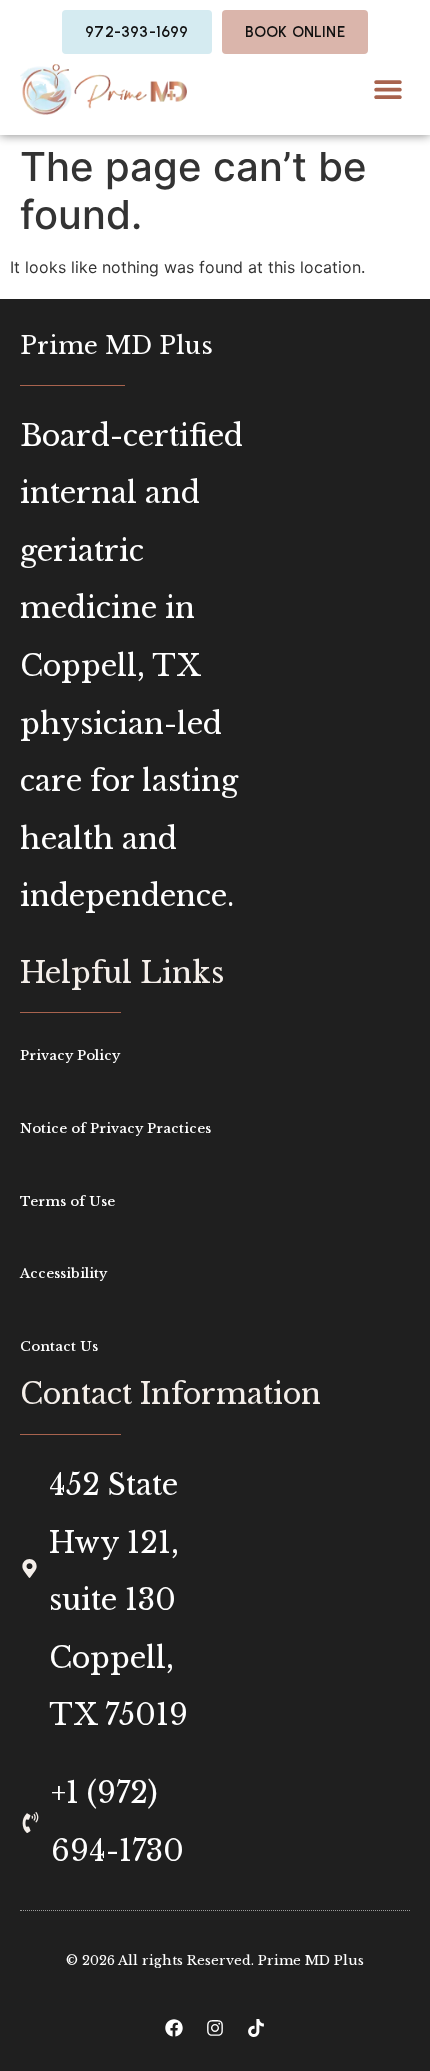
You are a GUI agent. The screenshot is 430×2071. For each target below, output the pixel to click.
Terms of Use (67, 1201)
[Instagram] (215, 2028)
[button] (387, 89)
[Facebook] (174, 2028)
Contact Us (59, 1346)
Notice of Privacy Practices (115, 1128)
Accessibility (63, 1273)
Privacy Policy (70, 1055)
